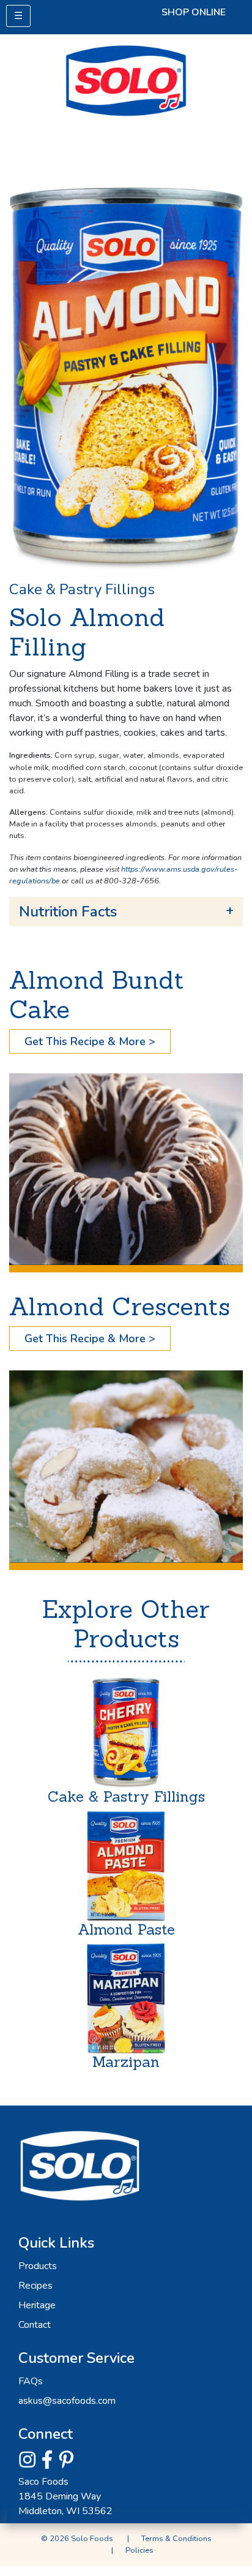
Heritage (37, 2305)
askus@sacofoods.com (67, 2401)
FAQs (31, 2381)
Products (38, 2266)
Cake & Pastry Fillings (82, 589)
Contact (35, 2325)
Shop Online (194, 12)
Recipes (35, 2286)
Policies (139, 2550)
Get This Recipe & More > (90, 1041)
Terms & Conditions (176, 2539)
